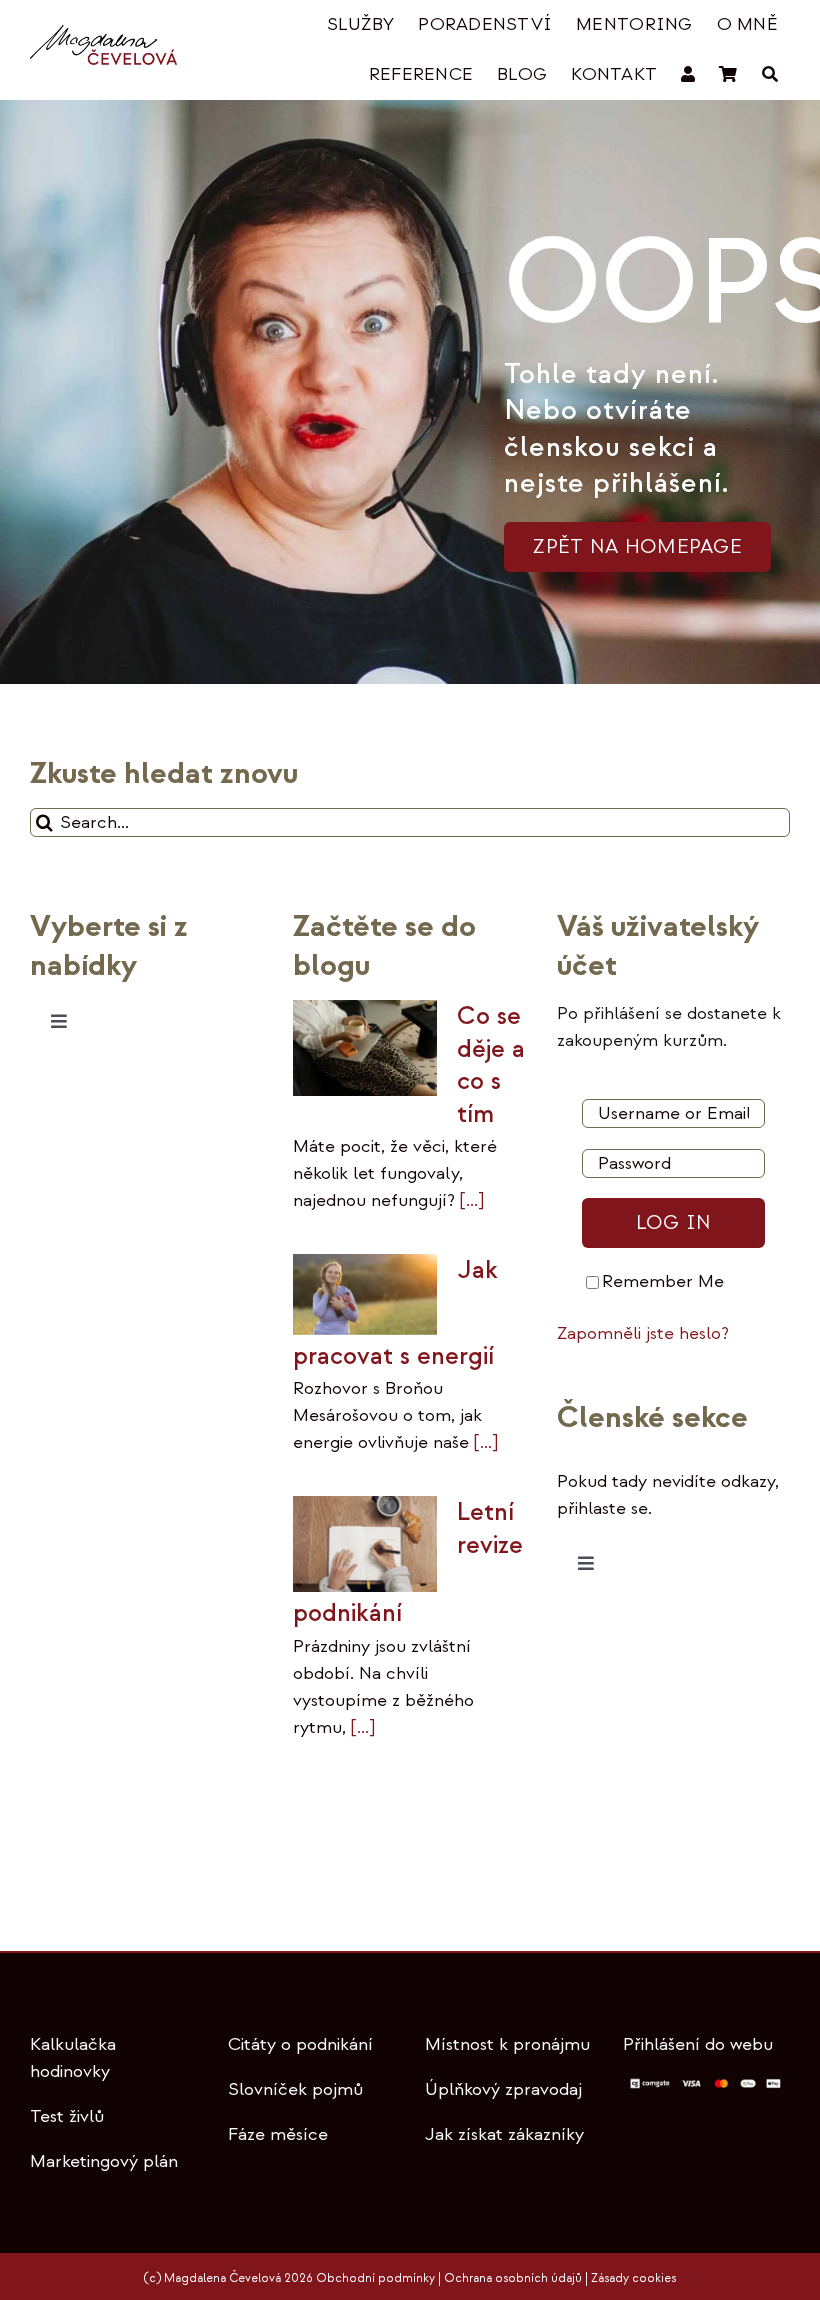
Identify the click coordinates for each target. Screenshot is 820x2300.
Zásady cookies (633, 2278)
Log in (674, 1222)
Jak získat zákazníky (504, 2134)
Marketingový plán (104, 2161)
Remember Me (663, 1281)
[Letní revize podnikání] (365, 1544)
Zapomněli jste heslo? (643, 1333)
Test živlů (67, 2116)
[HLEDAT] (770, 75)
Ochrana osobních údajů (513, 2278)
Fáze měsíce (278, 2134)
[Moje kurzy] (688, 75)
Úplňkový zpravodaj (503, 2089)
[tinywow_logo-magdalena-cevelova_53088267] (103, 33)
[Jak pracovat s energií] (365, 1294)
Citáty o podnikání (300, 2044)
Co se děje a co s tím (491, 1065)
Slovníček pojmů (295, 2089)
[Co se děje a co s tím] (365, 1048)
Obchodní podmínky (375, 2278)
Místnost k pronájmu (507, 2044)
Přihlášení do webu (698, 2044)
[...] (469, 1200)
